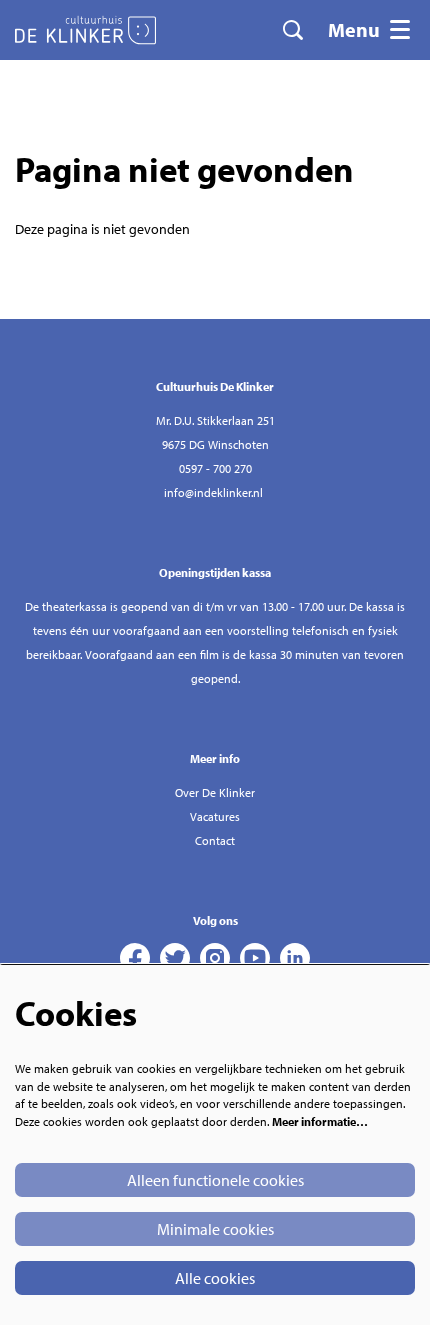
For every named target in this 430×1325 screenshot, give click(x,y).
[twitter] (175, 958)
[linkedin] (295, 958)
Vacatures (215, 816)
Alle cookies (215, 1278)
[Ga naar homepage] (85, 30)
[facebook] (135, 958)
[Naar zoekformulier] (293, 30)
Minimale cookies (215, 1229)
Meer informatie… (320, 1121)
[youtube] (255, 958)
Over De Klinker (215, 792)
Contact (215, 840)
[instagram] (215, 958)
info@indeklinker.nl (213, 492)
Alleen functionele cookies (215, 1180)
